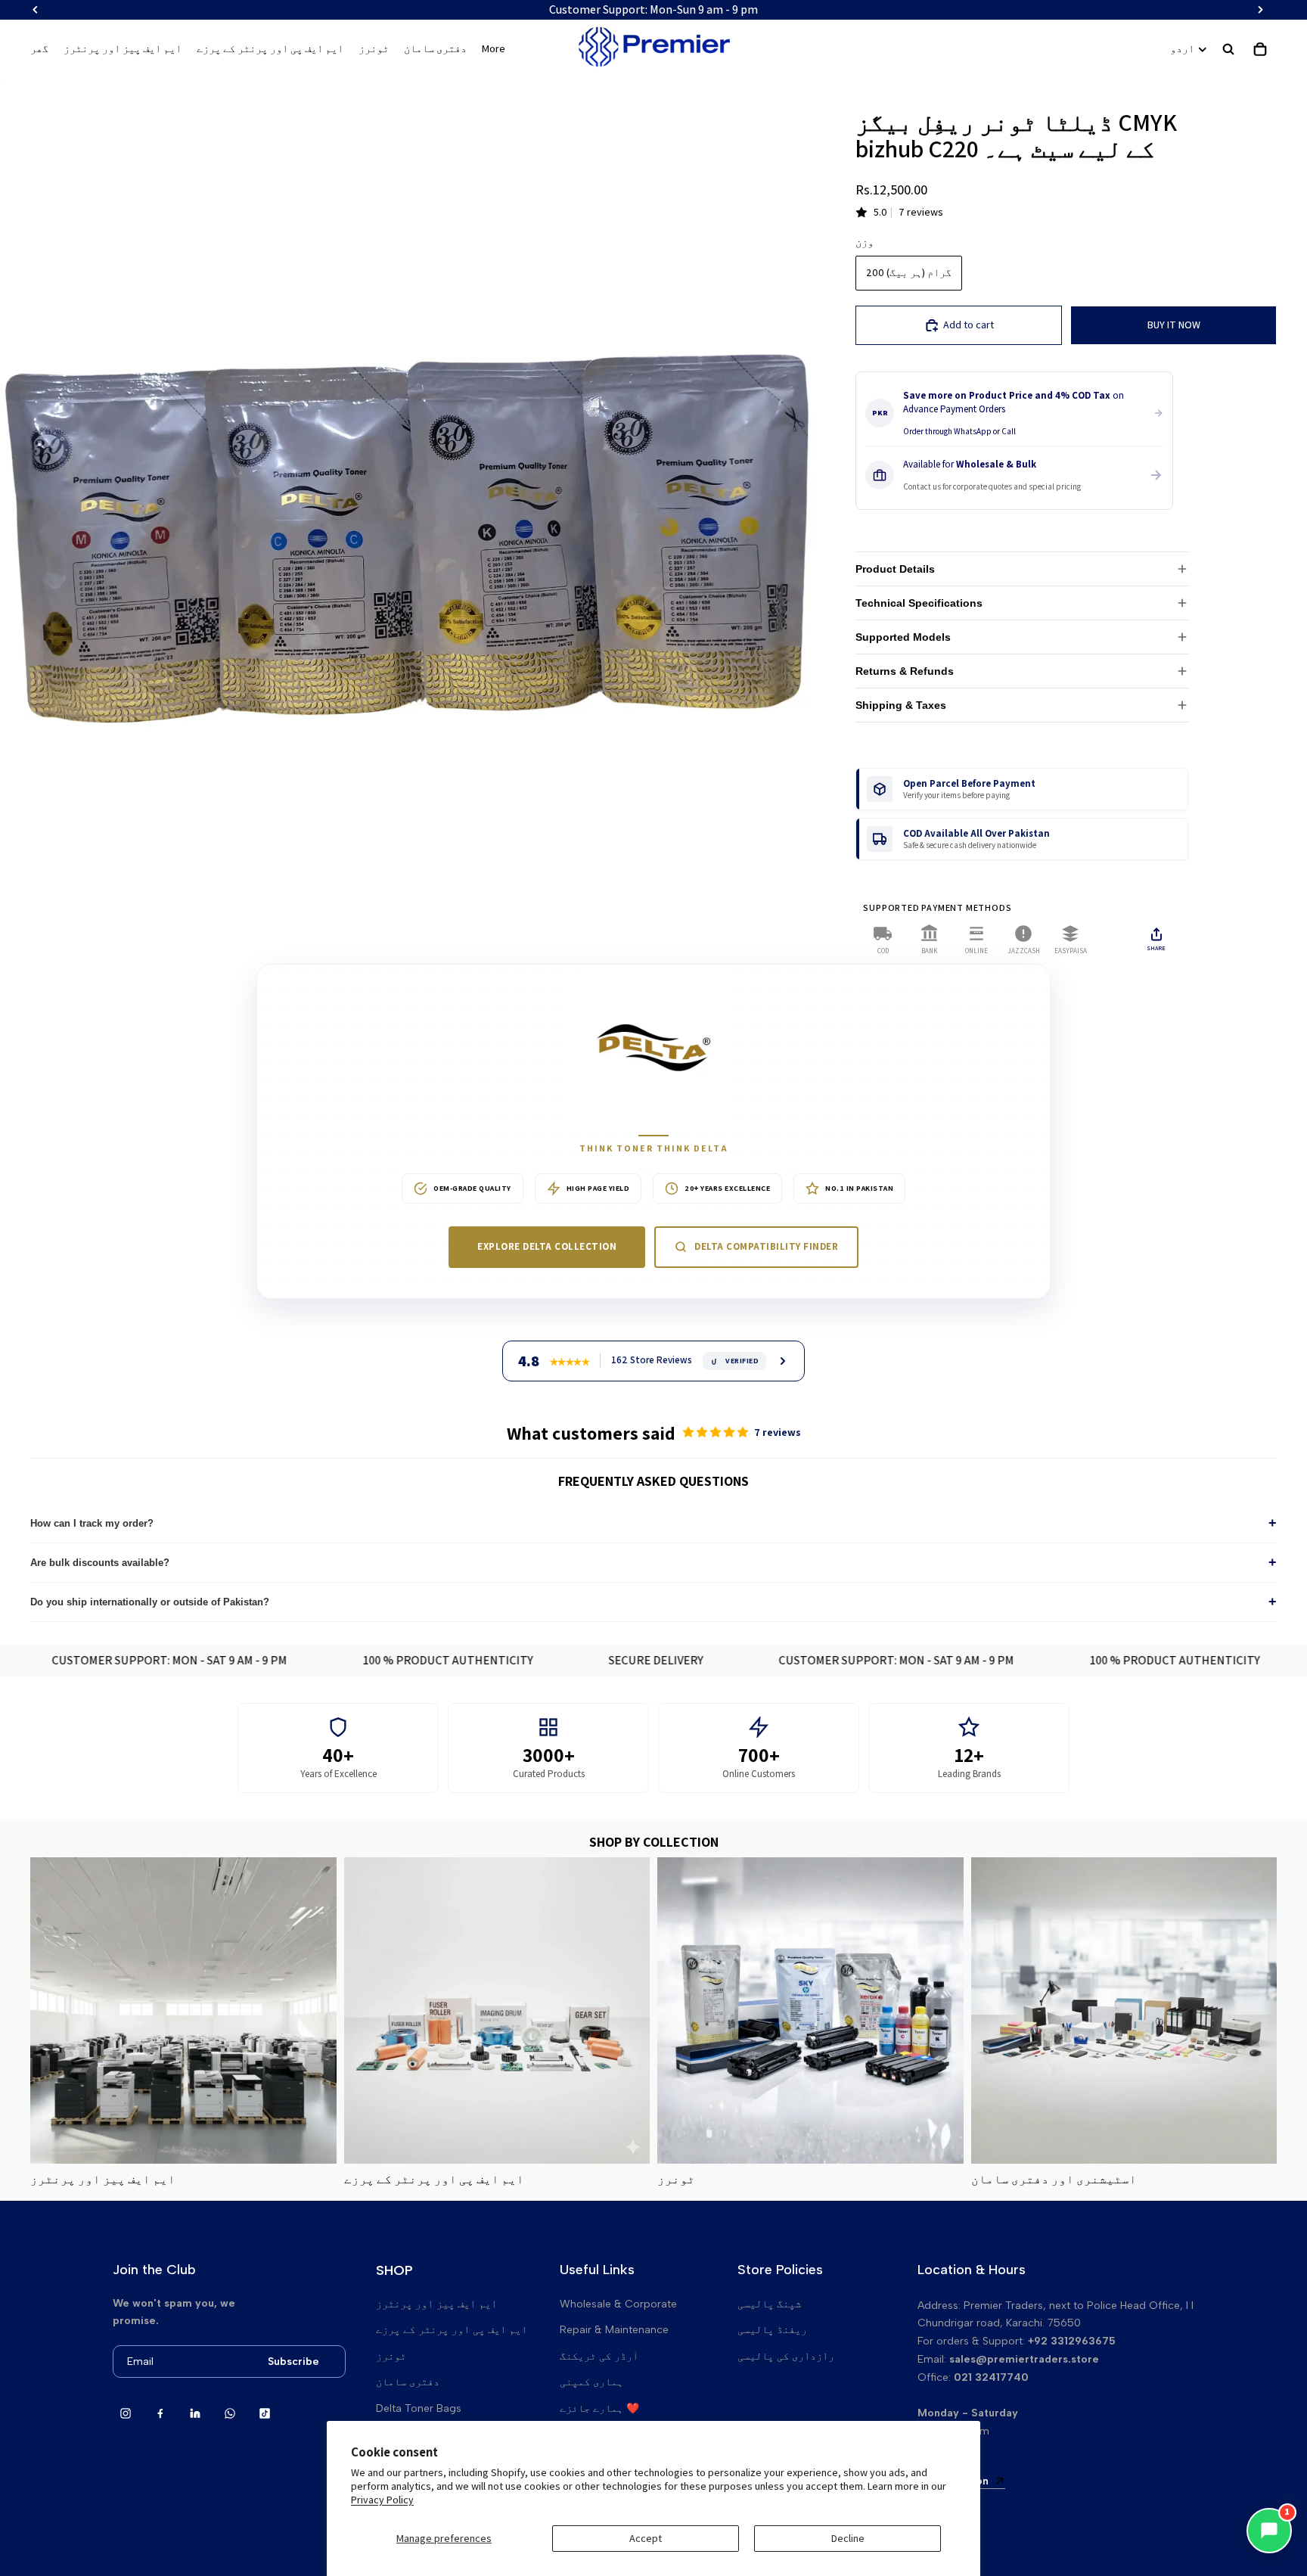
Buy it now (1174, 325)
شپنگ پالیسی (769, 2304)
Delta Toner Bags (419, 2408)
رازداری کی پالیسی (786, 2356)
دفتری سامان (408, 2382)
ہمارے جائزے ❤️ (599, 2408)
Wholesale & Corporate (618, 2304)
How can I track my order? (653, 1523)
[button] (717, 1432)
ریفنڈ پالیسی (772, 2330)
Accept (646, 2538)
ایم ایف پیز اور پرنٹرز (436, 2304)
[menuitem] (494, 49)
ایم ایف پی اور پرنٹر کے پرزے (452, 2330)
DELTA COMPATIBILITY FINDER (766, 1246)
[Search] (1228, 49)
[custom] (126, 2413)
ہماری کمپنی (591, 2382)
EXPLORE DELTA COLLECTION (547, 1246)
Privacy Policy (382, 2500)
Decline (848, 2538)
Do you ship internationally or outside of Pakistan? (653, 1602)
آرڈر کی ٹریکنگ (599, 2356)
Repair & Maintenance (614, 2330)
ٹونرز (391, 2356)
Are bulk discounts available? (653, 1562)
